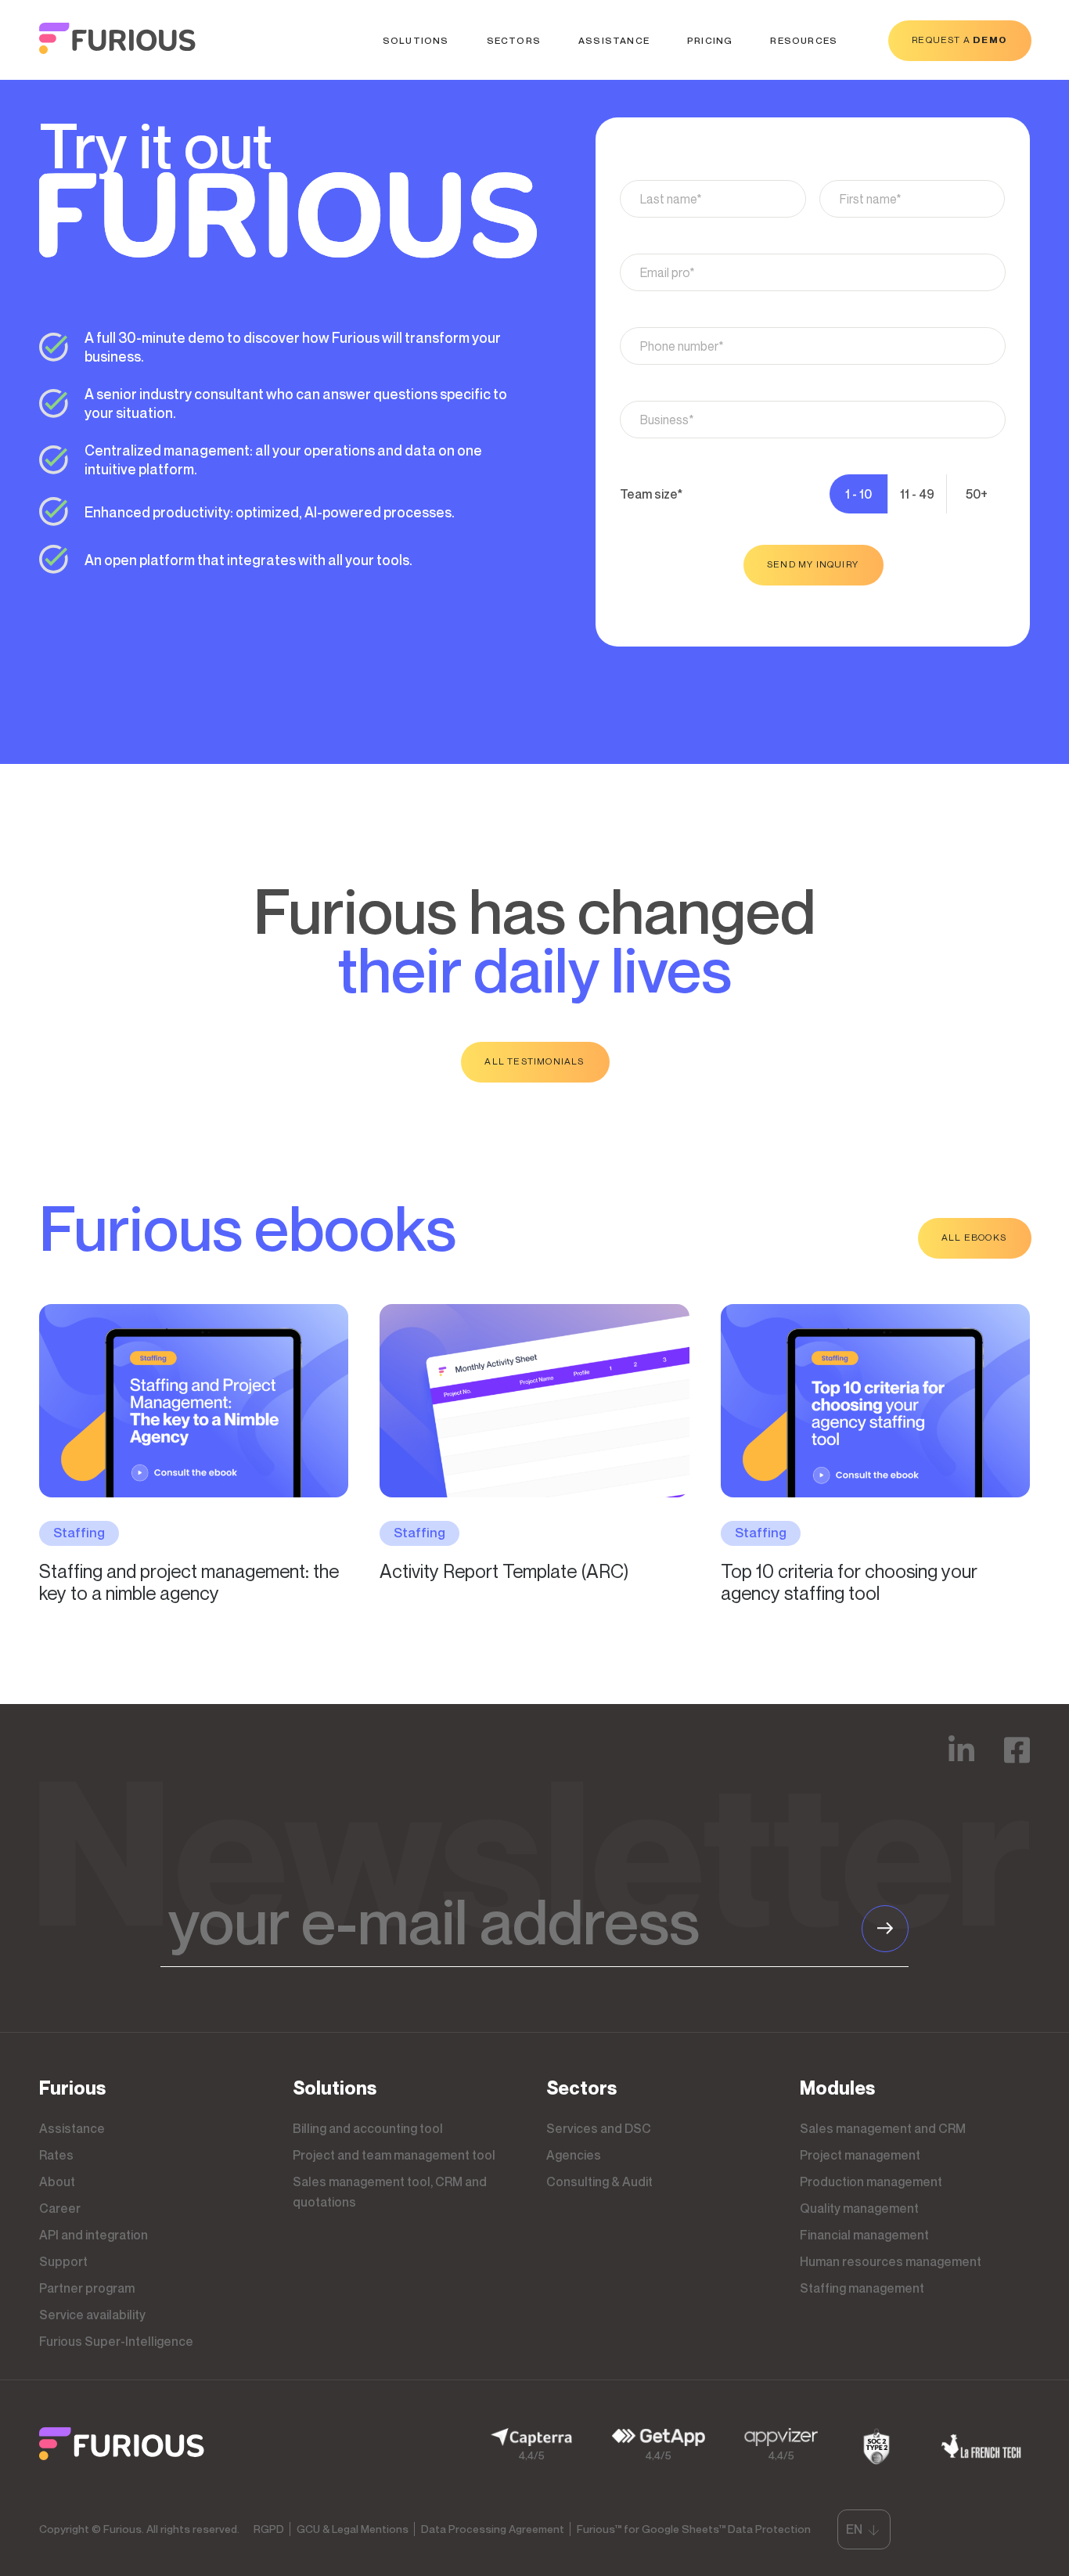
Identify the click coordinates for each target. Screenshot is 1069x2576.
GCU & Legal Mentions (353, 2529)
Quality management (859, 2208)
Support (63, 2261)
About (57, 2181)
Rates (56, 2155)
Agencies (574, 2155)
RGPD (269, 2529)
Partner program (87, 2288)
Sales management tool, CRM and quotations (390, 2192)
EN (854, 2529)
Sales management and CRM (883, 2128)
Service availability (92, 2315)
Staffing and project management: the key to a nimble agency (189, 1582)
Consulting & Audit (599, 2181)
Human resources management (891, 2261)
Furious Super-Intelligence (116, 2341)
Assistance (614, 40)
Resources (804, 40)
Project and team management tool (394, 2155)
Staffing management (862, 2288)
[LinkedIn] (961, 1761)
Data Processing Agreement (493, 2529)
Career (60, 2208)
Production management (871, 2181)
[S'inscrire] (885, 1929)
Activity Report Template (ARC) (504, 1571)
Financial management (864, 2235)
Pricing (710, 40)
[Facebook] (1017, 1761)
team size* (651, 494)
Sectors (514, 40)
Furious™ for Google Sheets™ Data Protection (694, 2529)
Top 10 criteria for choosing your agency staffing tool (849, 1582)
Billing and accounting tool (368, 2128)
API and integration (94, 2235)
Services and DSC (599, 2128)
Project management (860, 2155)
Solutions (416, 40)
